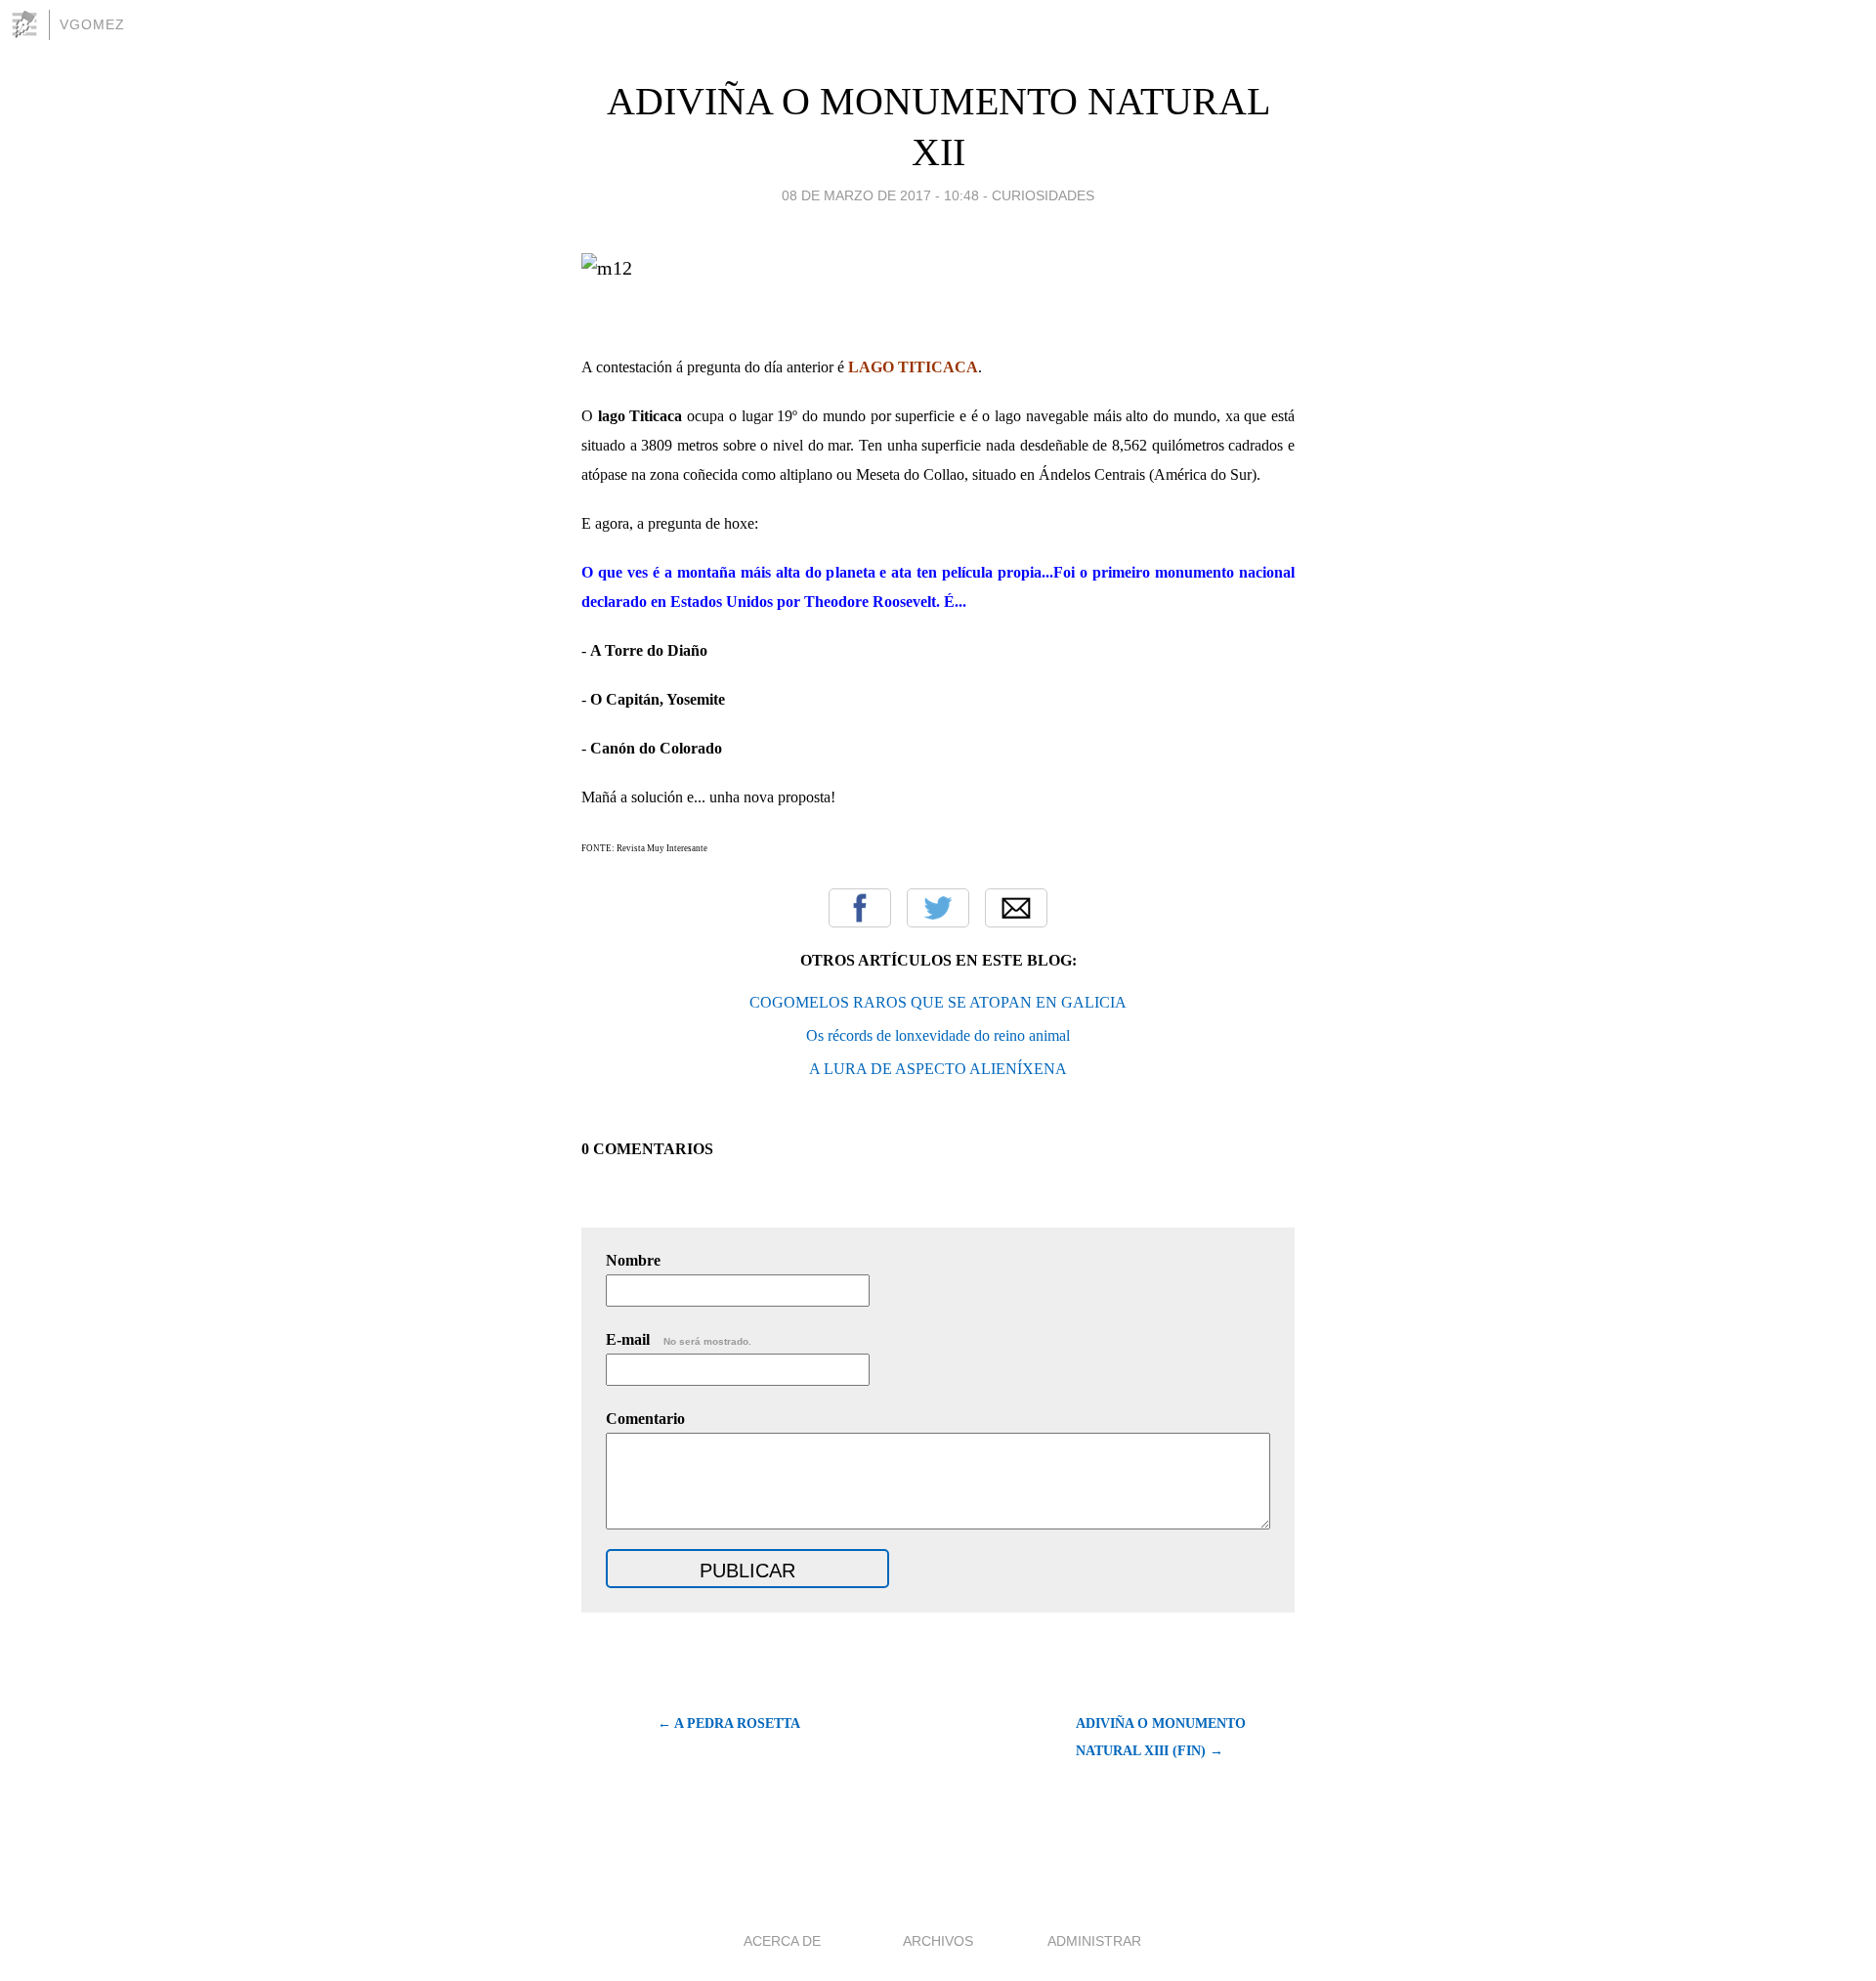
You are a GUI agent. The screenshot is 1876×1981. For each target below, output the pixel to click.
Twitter (938, 908)
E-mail (679, 1339)
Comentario (645, 1419)
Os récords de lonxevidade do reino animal (938, 1035)
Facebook (860, 908)
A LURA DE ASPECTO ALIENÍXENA (938, 1069)
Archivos (938, 1941)
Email (1016, 908)
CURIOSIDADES (1043, 195)
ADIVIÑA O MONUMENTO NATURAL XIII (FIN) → (1161, 1737)
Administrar (1094, 1941)
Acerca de (782, 1941)
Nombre (633, 1260)
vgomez (92, 24)
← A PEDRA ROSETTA (729, 1723)
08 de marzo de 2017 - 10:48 (880, 195)
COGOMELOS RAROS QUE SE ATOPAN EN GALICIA (938, 1002)
